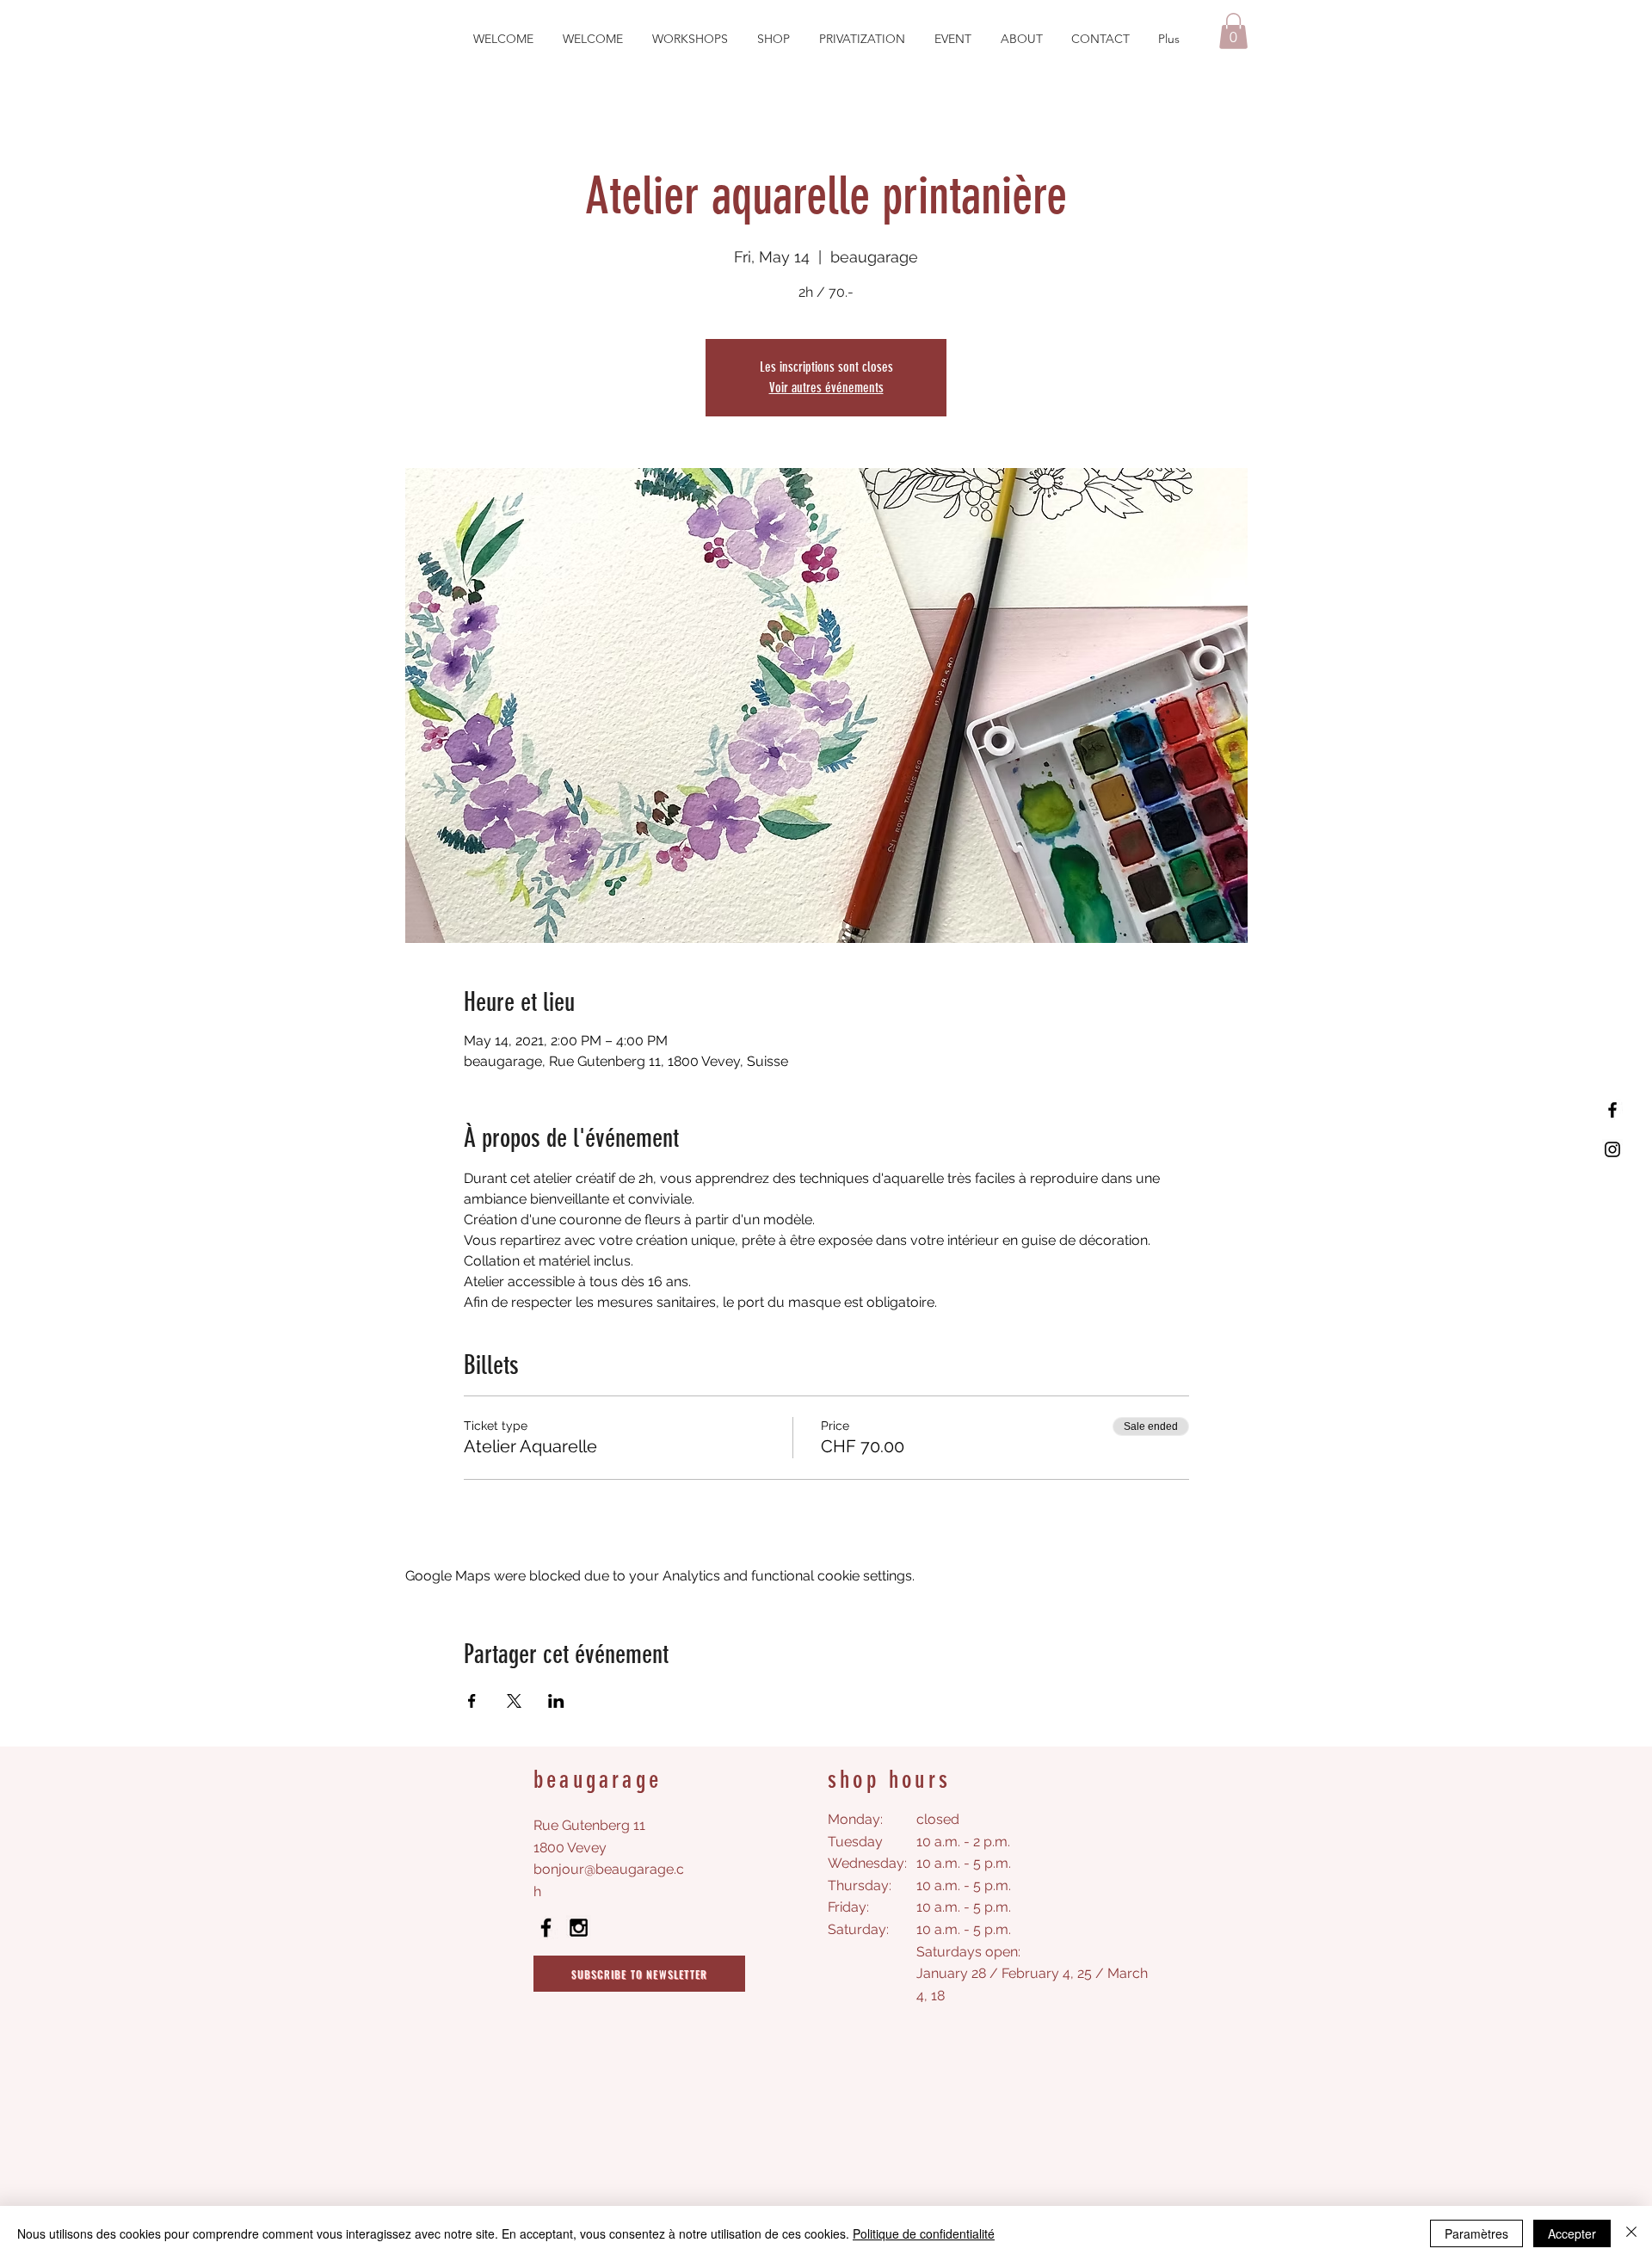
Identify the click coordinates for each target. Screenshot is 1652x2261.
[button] (1233, 31)
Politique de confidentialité (924, 2233)
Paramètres (1476, 2233)
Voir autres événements (826, 388)
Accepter (1572, 2233)
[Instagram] (1612, 1149)
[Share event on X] (514, 1701)
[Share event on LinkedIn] (556, 1701)
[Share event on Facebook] (472, 1701)
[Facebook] (1612, 1110)
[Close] (1631, 2233)
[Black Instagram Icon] (579, 1928)
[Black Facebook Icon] (546, 1928)
